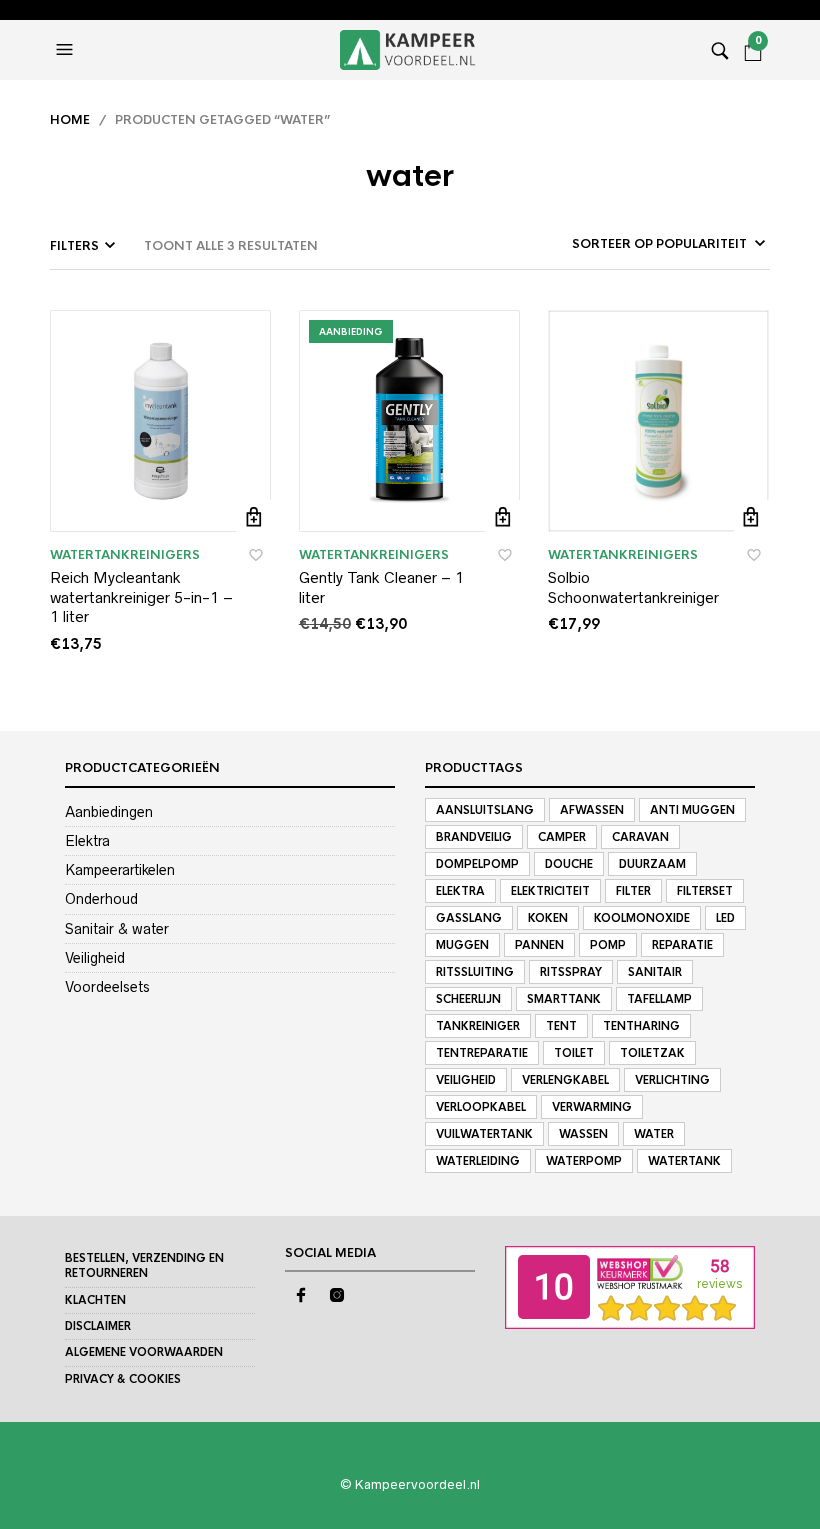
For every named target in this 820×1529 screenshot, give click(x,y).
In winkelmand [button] (253, 517)
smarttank (564, 999)
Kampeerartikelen (120, 870)
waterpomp (584, 1161)
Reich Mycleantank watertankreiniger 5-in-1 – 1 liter (141, 597)
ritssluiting (475, 972)
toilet (574, 1053)
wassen (583, 1134)
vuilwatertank (484, 1134)
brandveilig (474, 837)
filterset (705, 891)
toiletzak (652, 1053)
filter (633, 891)
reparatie (682, 945)
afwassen (592, 810)
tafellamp (659, 999)
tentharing (641, 1026)
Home (70, 120)
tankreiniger (478, 1026)
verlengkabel (565, 1080)
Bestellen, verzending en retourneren (144, 1265)
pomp (608, 945)
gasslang (469, 918)
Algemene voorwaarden (144, 1352)
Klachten (95, 1300)
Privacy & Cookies (123, 1379)
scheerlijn (468, 999)
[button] (67, 50)
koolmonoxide (642, 918)
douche (569, 864)
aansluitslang (485, 810)
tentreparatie (482, 1053)
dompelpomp (477, 864)
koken (548, 918)
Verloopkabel (481, 1107)
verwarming (592, 1107)
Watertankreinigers (125, 555)
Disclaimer (98, 1326)
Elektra (87, 841)
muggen (462, 945)
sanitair (655, 972)
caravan (640, 837)
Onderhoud (101, 899)
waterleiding (478, 1161)
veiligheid (466, 1080)
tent (561, 1026)
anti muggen (692, 810)
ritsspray (571, 972)
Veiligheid (95, 958)
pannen (539, 945)
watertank (684, 1161)
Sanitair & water (117, 929)
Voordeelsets (107, 987)
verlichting (672, 1080)
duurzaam (652, 864)
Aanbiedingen (109, 812)
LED (725, 918)
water (654, 1134)
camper (562, 837)
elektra (460, 891)
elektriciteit (550, 891)
